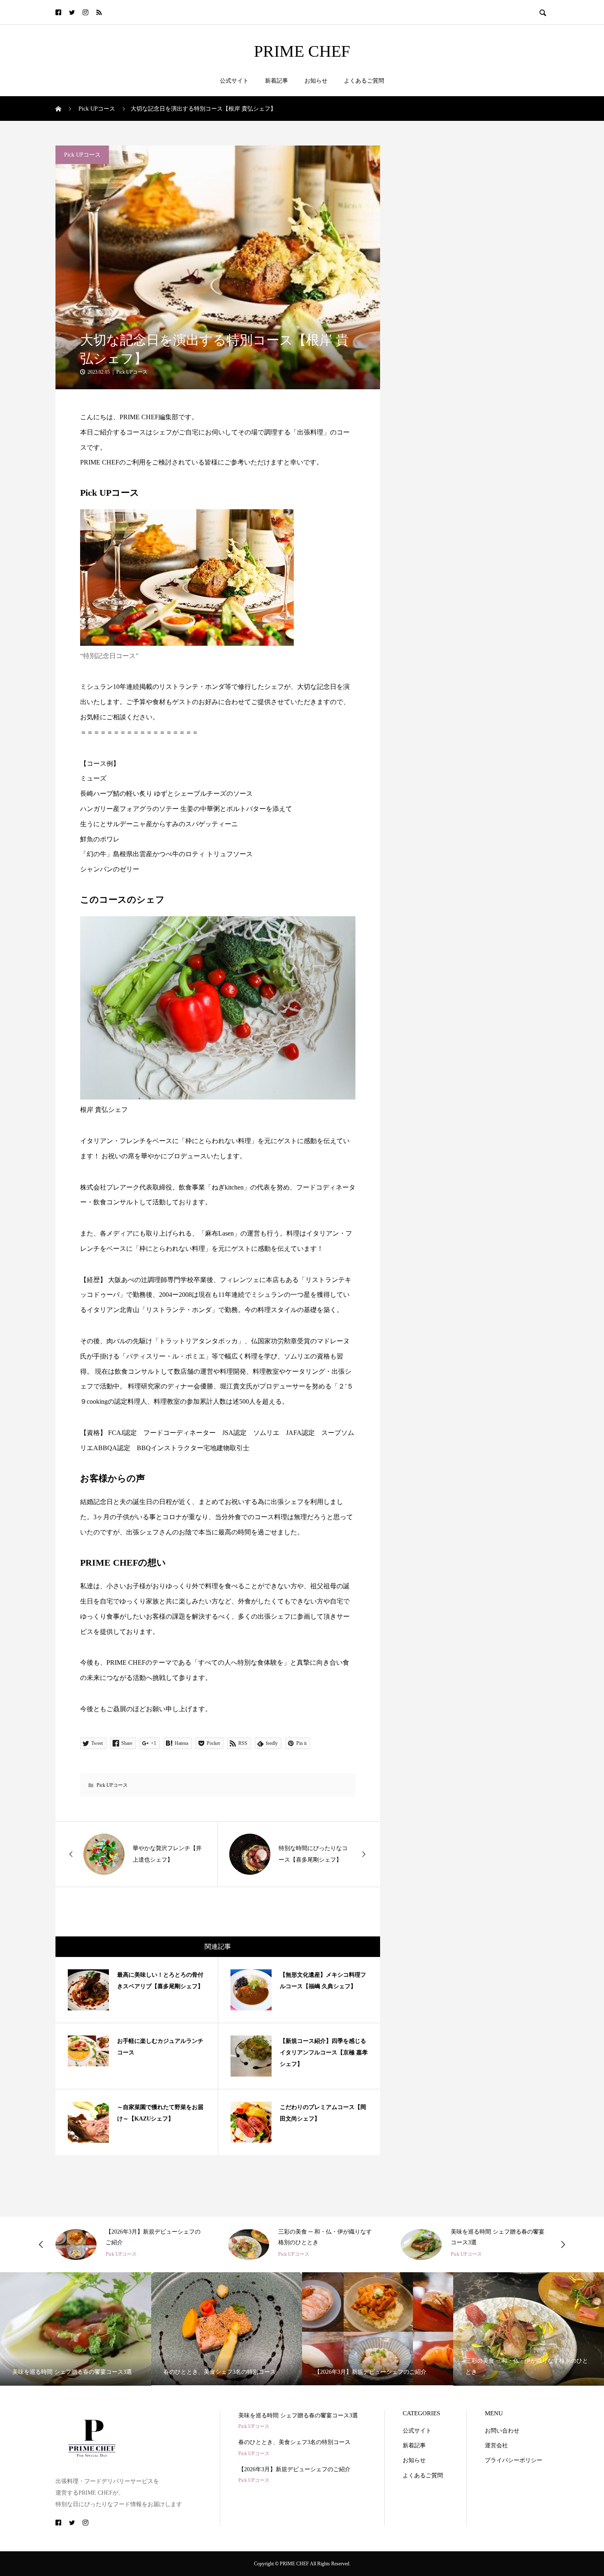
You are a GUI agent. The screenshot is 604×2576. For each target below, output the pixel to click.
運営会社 (496, 2445)
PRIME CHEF (302, 51)
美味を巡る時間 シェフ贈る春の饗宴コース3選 (298, 2415)
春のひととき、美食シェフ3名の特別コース (294, 2442)
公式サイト (234, 81)
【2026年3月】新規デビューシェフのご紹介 (294, 2469)
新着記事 (277, 81)
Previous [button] (41, 2244)
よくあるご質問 (364, 81)
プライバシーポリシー (514, 2460)
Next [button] (563, 2244)
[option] (129, 2244)
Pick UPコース (82, 155)
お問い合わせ (502, 2431)
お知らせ (316, 81)
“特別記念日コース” (109, 656)
